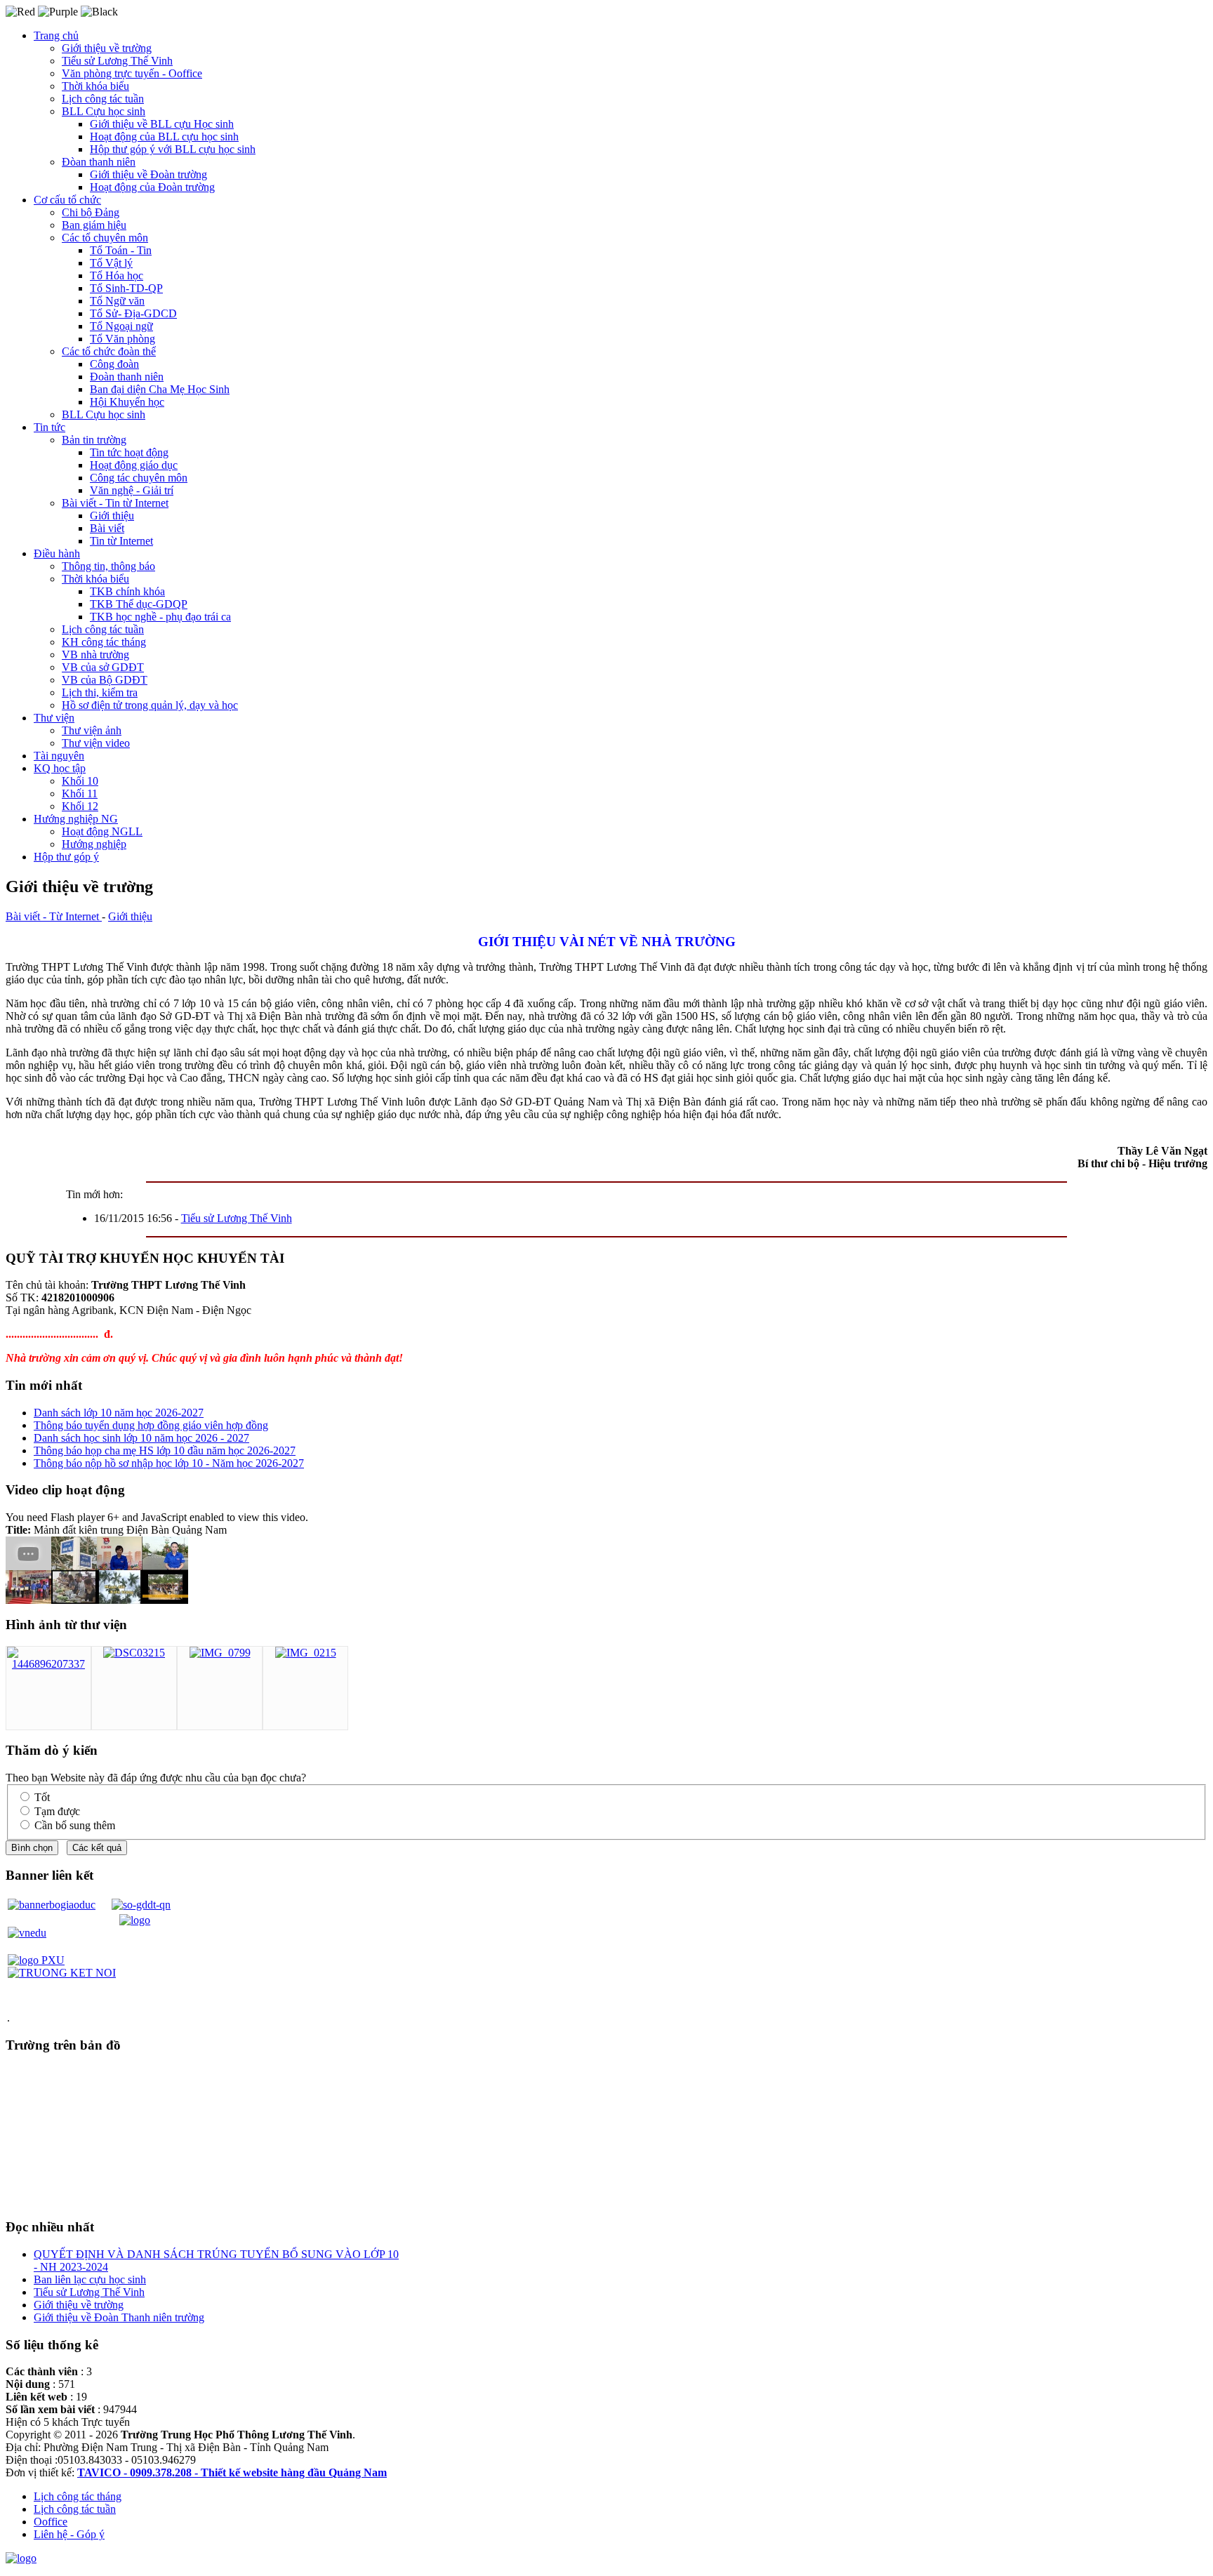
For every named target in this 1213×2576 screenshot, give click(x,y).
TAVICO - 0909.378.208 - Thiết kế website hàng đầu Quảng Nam (232, 2472)
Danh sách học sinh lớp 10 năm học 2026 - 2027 (141, 1438)
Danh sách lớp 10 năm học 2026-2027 (119, 1413)
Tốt (42, 1797)
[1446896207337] (48, 1664)
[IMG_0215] (306, 1653)
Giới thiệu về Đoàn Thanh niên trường (119, 2317)
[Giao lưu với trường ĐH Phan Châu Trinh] (28, 1566)
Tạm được (57, 1811)
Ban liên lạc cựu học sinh (90, 2279)
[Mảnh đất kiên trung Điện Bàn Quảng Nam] (120, 1600)
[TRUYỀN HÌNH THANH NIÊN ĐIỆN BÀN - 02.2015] (120, 1566)
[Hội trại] (165, 1600)
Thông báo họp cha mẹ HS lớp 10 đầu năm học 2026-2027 (165, 1450)
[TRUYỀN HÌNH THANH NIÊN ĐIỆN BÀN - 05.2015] (28, 1600)
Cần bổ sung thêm (75, 1825)
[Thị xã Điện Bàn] (74, 1566)
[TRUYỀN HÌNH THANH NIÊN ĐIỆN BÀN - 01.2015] (165, 1566)
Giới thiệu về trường (79, 2305)
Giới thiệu (130, 916)
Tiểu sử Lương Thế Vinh (237, 1218)
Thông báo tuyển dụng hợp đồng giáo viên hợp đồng (151, 1425)
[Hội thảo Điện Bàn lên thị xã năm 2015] (74, 1600)
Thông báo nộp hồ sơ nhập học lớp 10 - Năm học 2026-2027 (169, 1463)
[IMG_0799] (220, 1653)
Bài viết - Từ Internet (54, 916)
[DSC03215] (134, 1653)
